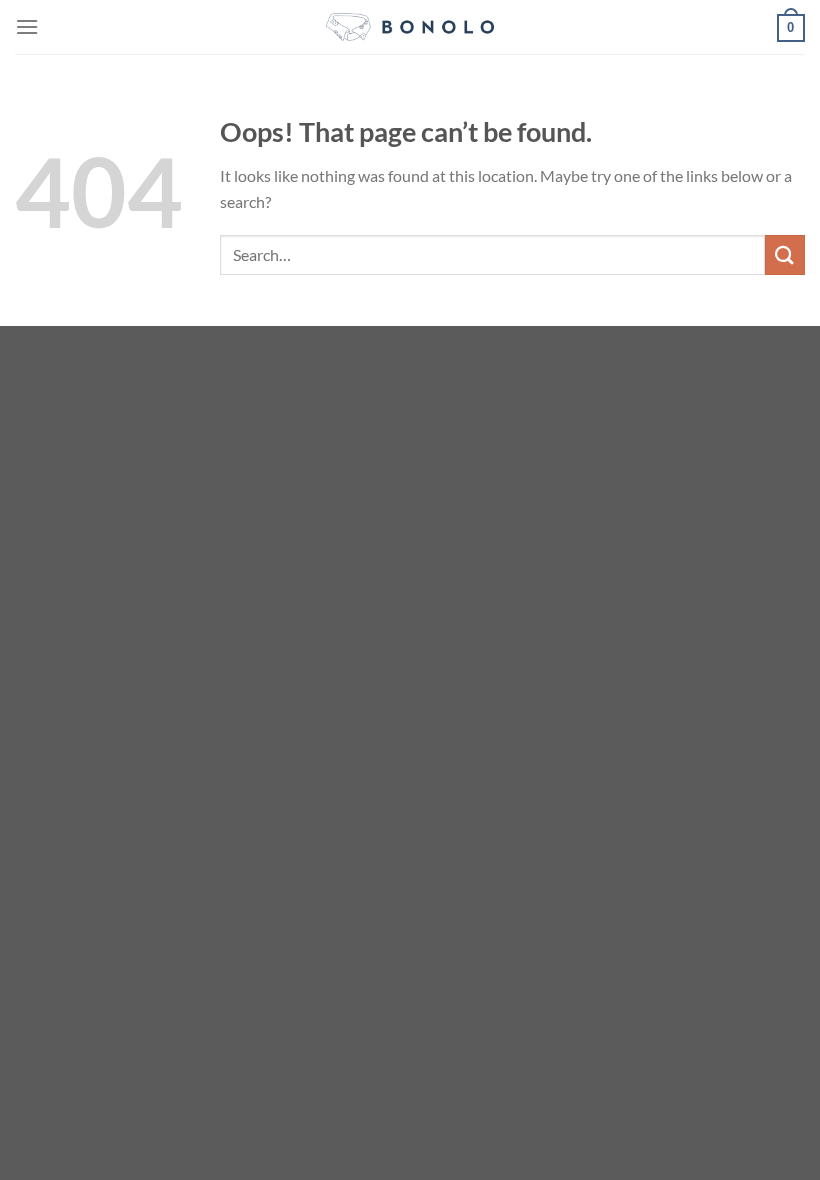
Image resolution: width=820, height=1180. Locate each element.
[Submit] (785, 254)
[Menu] (27, 26)
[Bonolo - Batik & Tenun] (410, 27)
